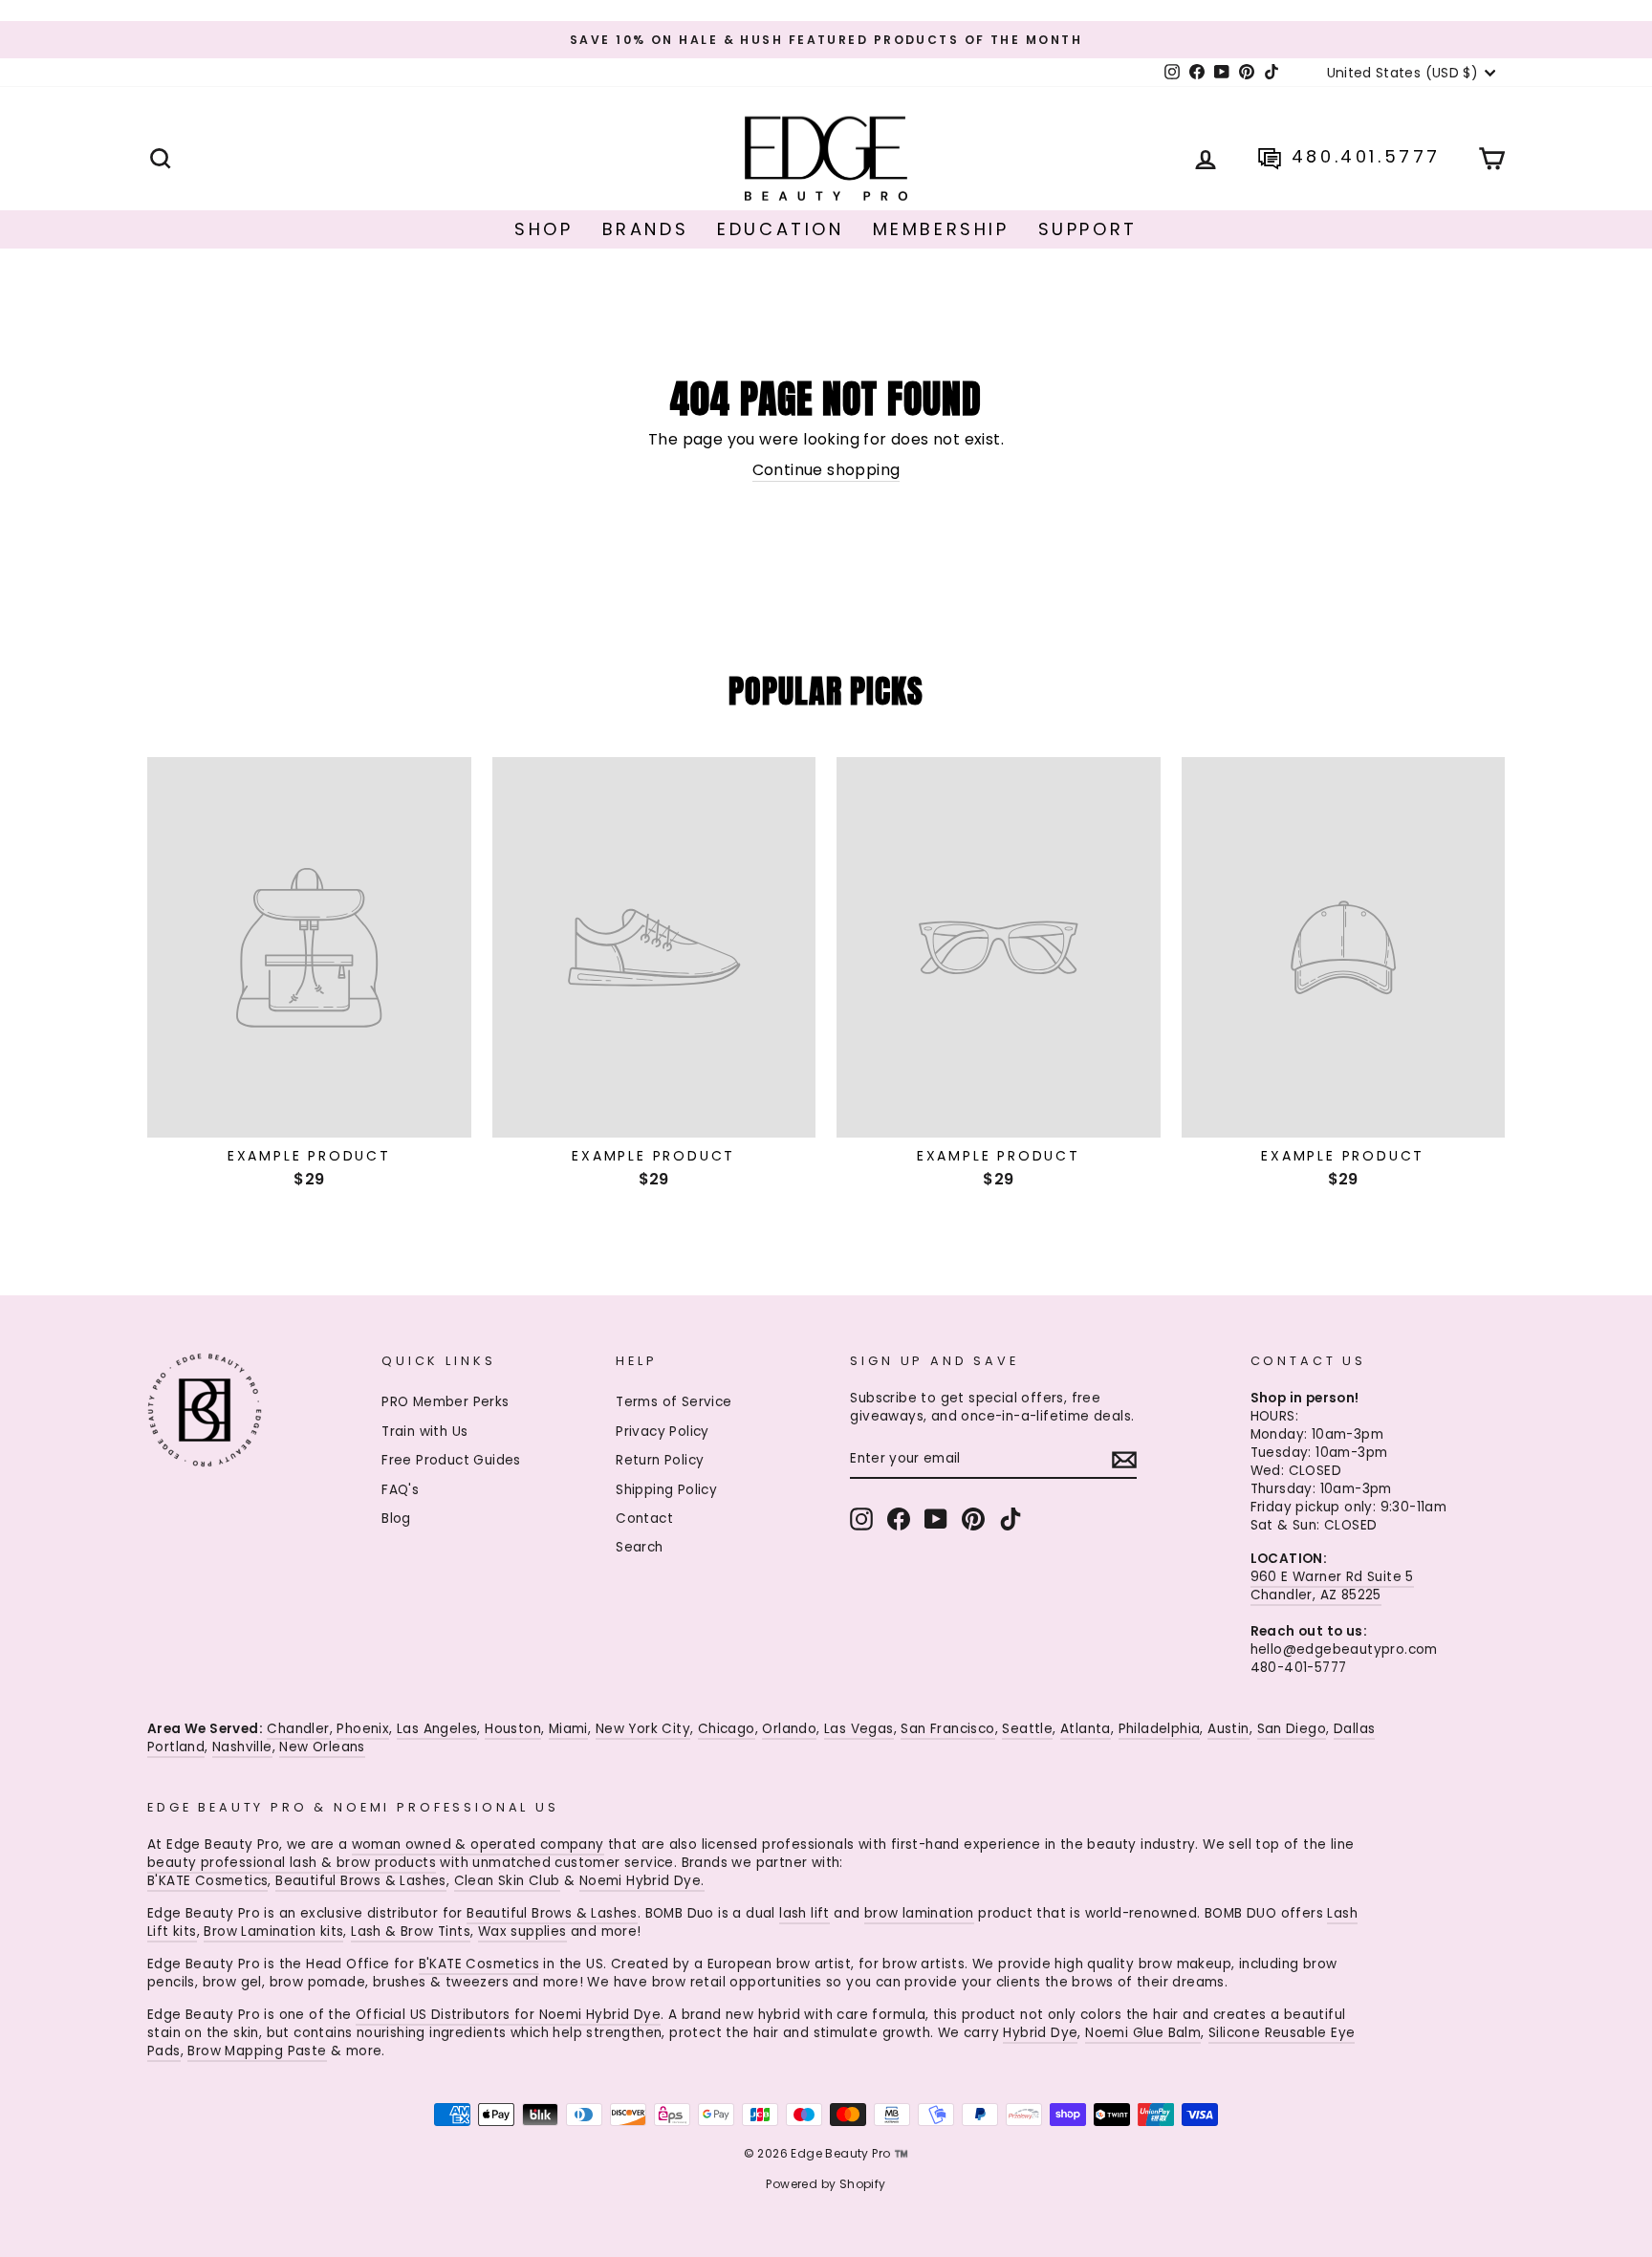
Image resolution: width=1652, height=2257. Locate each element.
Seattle (1027, 1729)
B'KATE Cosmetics (207, 1881)
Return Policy (660, 1460)
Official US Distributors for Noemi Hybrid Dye (508, 2015)
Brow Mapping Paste (257, 2051)
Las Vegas (859, 1729)
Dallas (1354, 1729)
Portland (176, 1747)
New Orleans (322, 1747)
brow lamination (919, 1913)
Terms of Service (674, 1402)
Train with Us (424, 1432)
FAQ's (400, 1490)
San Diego (1292, 1729)
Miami (568, 1729)
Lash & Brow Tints (411, 1931)
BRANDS (646, 229)
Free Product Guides (451, 1460)
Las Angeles (437, 1729)
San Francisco (947, 1729)
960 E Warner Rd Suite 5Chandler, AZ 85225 (1332, 1586)
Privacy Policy (663, 1432)
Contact (644, 1519)
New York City (643, 1729)
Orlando (789, 1729)
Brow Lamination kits (273, 1931)
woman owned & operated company (478, 1845)
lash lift (804, 1913)
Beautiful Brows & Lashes (361, 1881)
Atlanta (1086, 1729)
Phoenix (363, 1729)
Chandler (298, 1729)
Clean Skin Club (507, 1881)
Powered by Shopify (826, 2184)
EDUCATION (780, 229)
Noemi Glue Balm (1143, 2033)
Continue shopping (826, 470)
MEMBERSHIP (941, 229)
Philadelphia (1160, 1729)
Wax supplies (522, 1931)
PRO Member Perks (445, 1402)
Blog (396, 1519)
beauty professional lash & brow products (292, 1863)
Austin (1228, 1729)
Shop (543, 229)
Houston (513, 1729)
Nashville (242, 1747)
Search (639, 1547)
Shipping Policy (666, 1490)
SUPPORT (1088, 229)
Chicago (727, 1729)
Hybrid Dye (1040, 2033)
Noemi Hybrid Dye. (642, 1881)
